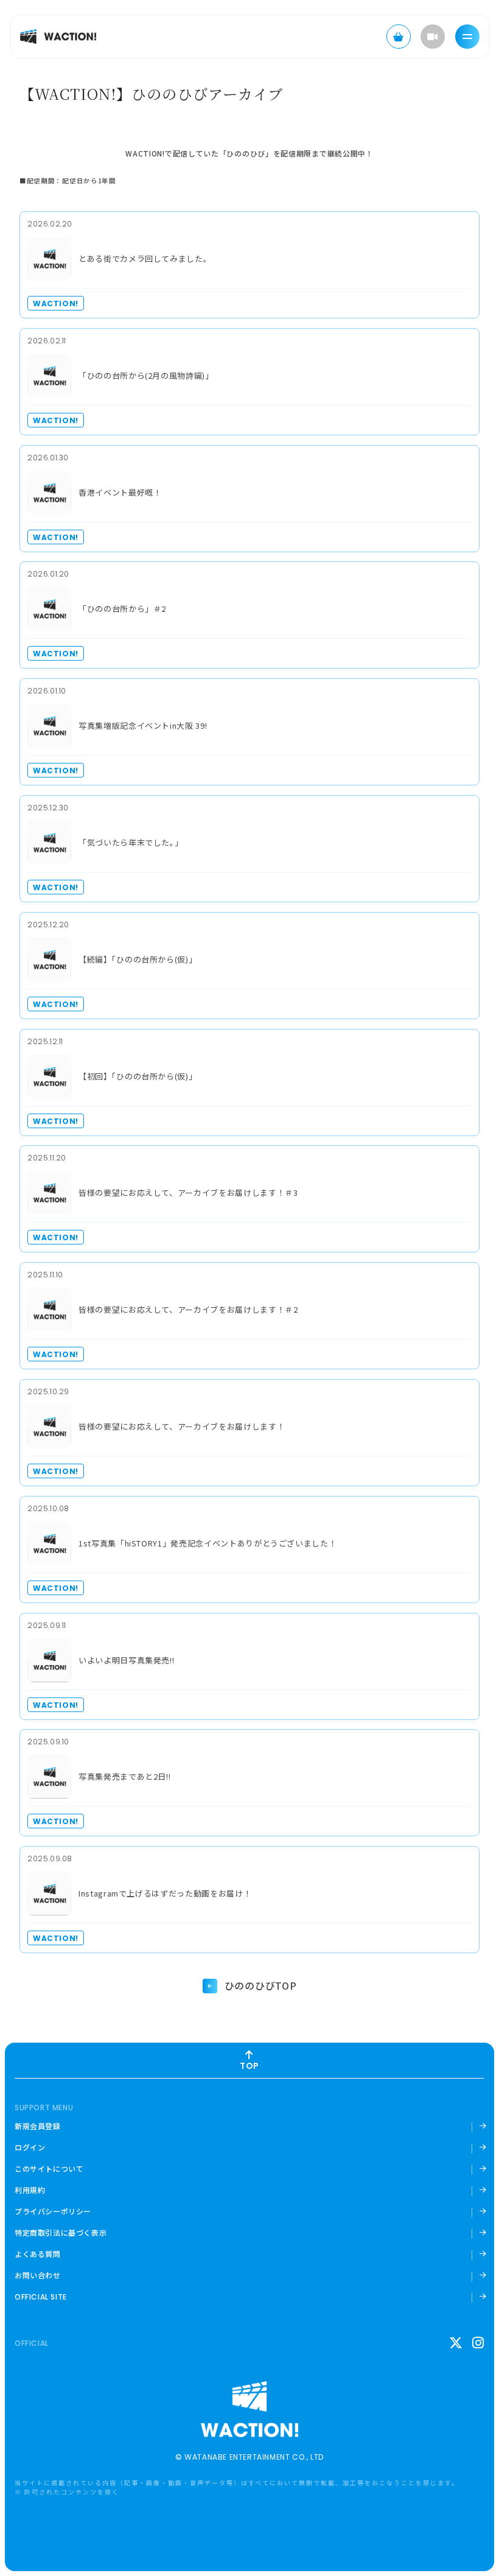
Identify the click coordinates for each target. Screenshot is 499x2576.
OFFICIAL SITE (41, 2297)
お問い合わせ (38, 2275)
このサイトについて (49, 2169)
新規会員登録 (38, 2126)
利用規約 (30, 2190)
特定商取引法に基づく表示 (61, 2233)
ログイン (30, 2147)
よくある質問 (38, 2254)
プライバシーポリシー (53, 2211)
